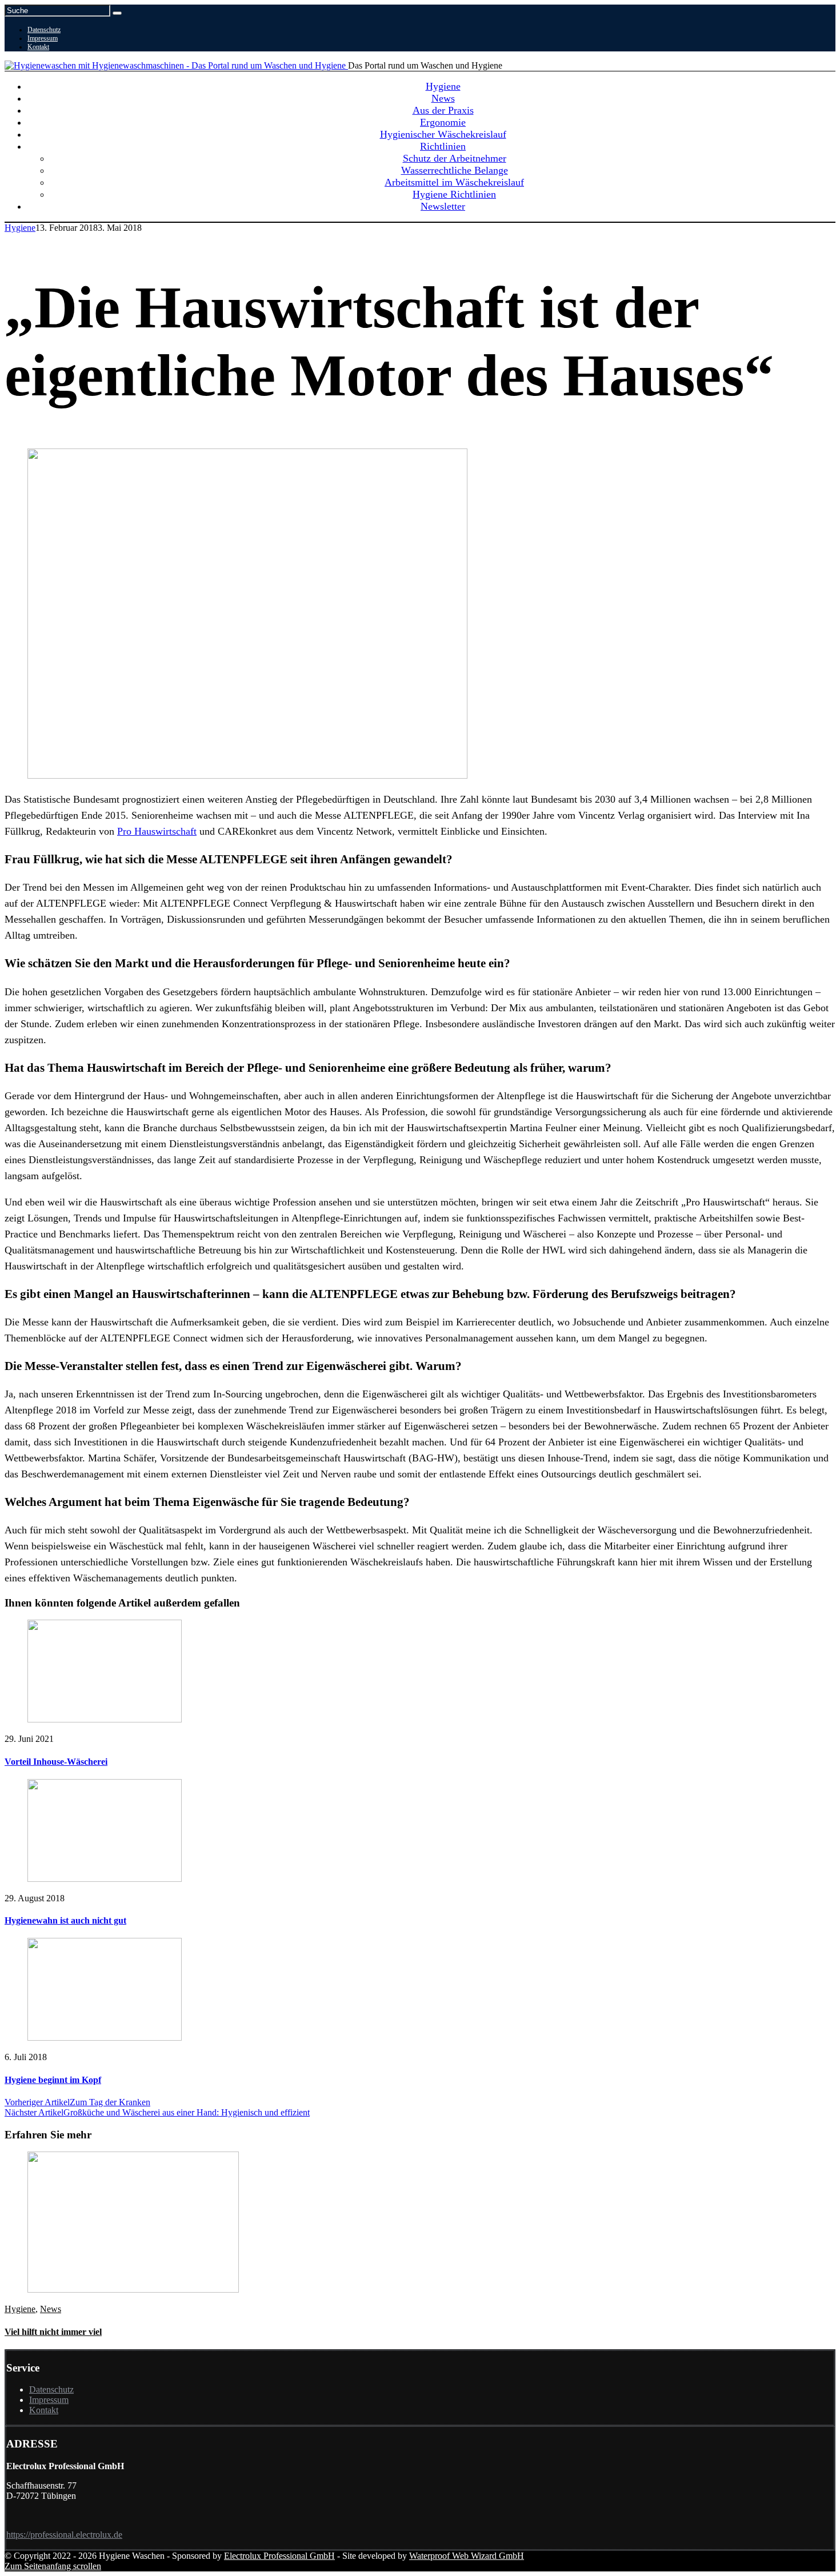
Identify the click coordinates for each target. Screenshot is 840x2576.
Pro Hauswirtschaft (157, 831)
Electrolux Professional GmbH (279, 2556)
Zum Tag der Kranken (77, 2102)
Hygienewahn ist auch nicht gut (65, 1920)
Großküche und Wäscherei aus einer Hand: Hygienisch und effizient (157, 2112)
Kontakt (38, 47)
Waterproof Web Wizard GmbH (467, 2556)
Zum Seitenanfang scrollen (53, 2566)
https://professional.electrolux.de (64, 2535)
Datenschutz (44, 30)
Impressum (43, 38)
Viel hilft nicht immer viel (53, 2332)
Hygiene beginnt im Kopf (53, 2080)
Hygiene (20, 228)
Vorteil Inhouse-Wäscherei (56, 1762)
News (51, 2309)
